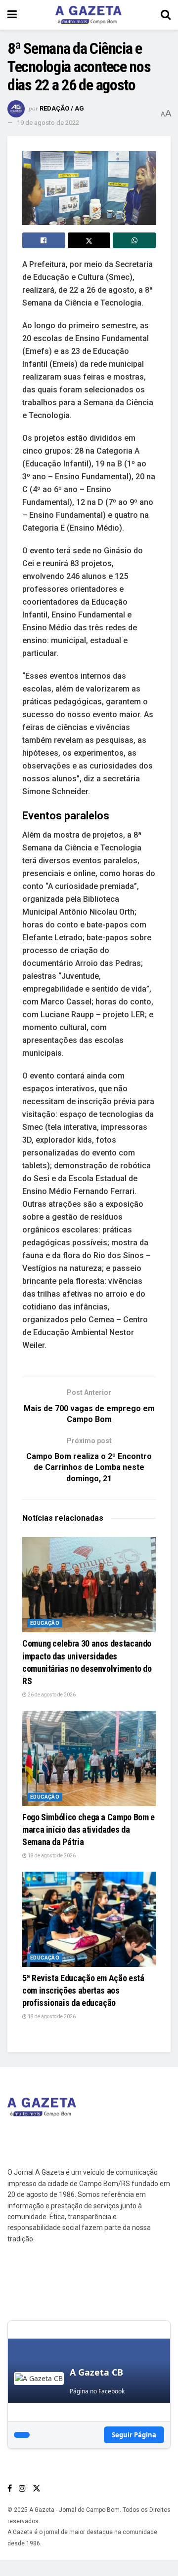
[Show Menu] (12, 15)
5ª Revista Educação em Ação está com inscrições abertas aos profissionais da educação (83, 1990)
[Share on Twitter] (89, 240)
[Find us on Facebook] (10, 2488)
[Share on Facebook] (44, 240)
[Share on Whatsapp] (134, 240)
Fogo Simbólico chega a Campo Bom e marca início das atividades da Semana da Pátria (89, 1829)
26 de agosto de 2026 (51, 1695)
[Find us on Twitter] (37, 2488)
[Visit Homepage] (89, 15)
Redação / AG (62, 108)
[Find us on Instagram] (22, 2488)
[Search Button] (166, 15)
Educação (45, 1623)
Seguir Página (134, 2435)
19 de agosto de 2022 (48, 123)
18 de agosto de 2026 (51, 1856)
